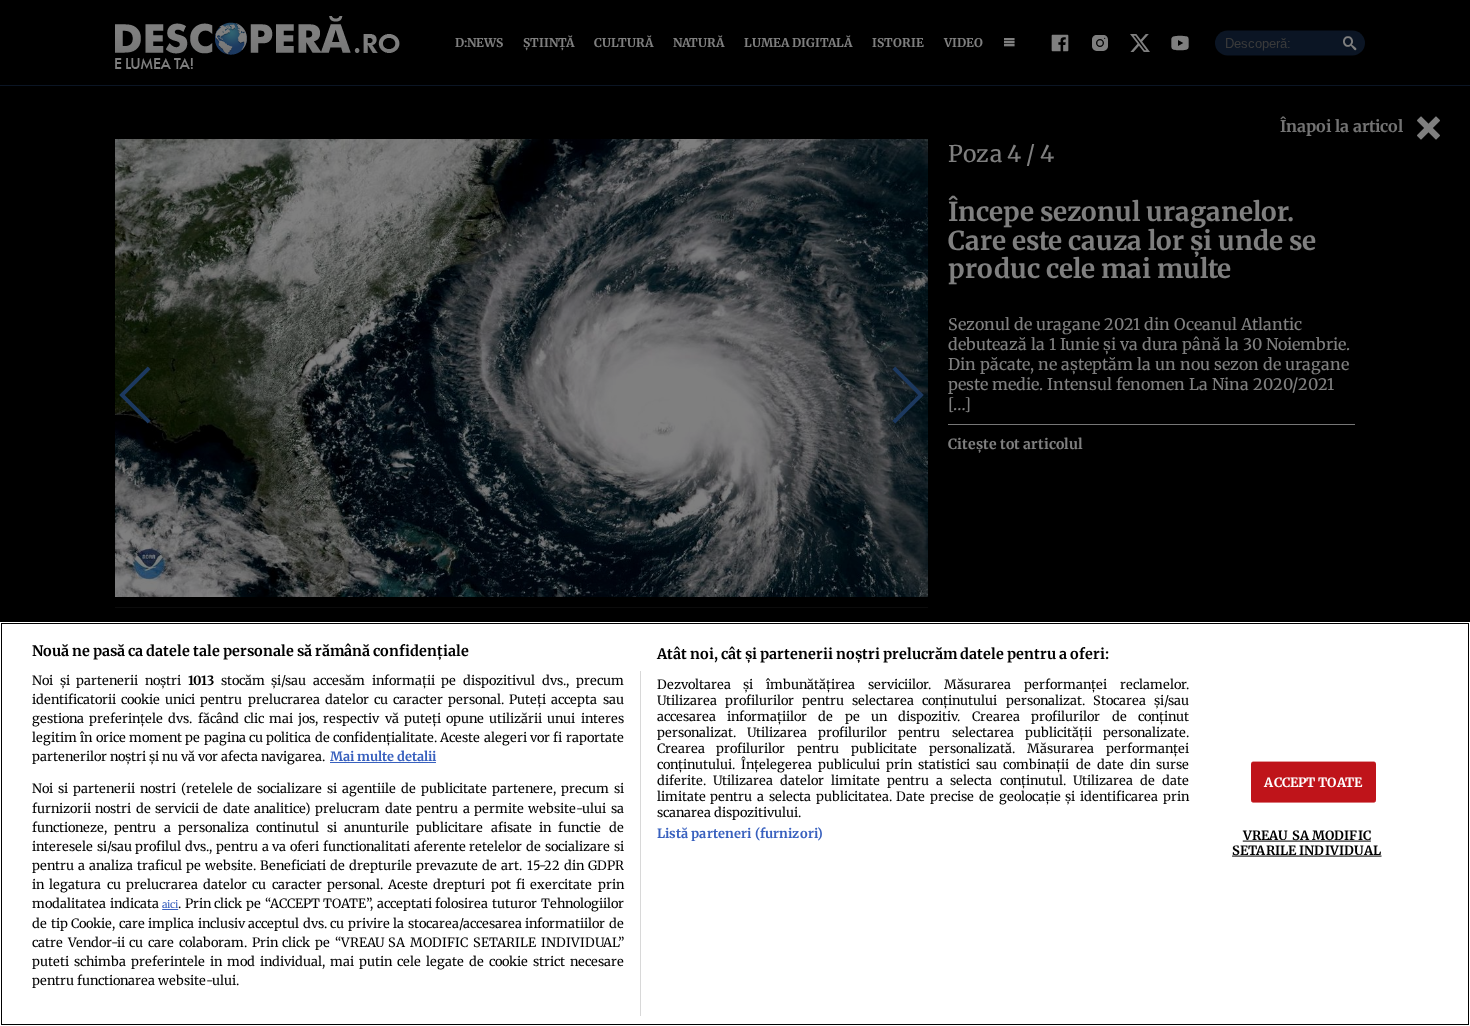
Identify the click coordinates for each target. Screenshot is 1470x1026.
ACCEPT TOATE (1313, 782)
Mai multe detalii (383, 756)
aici (170, 904)
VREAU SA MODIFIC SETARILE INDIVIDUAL (1306, 842)
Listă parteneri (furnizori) (740, 833)
